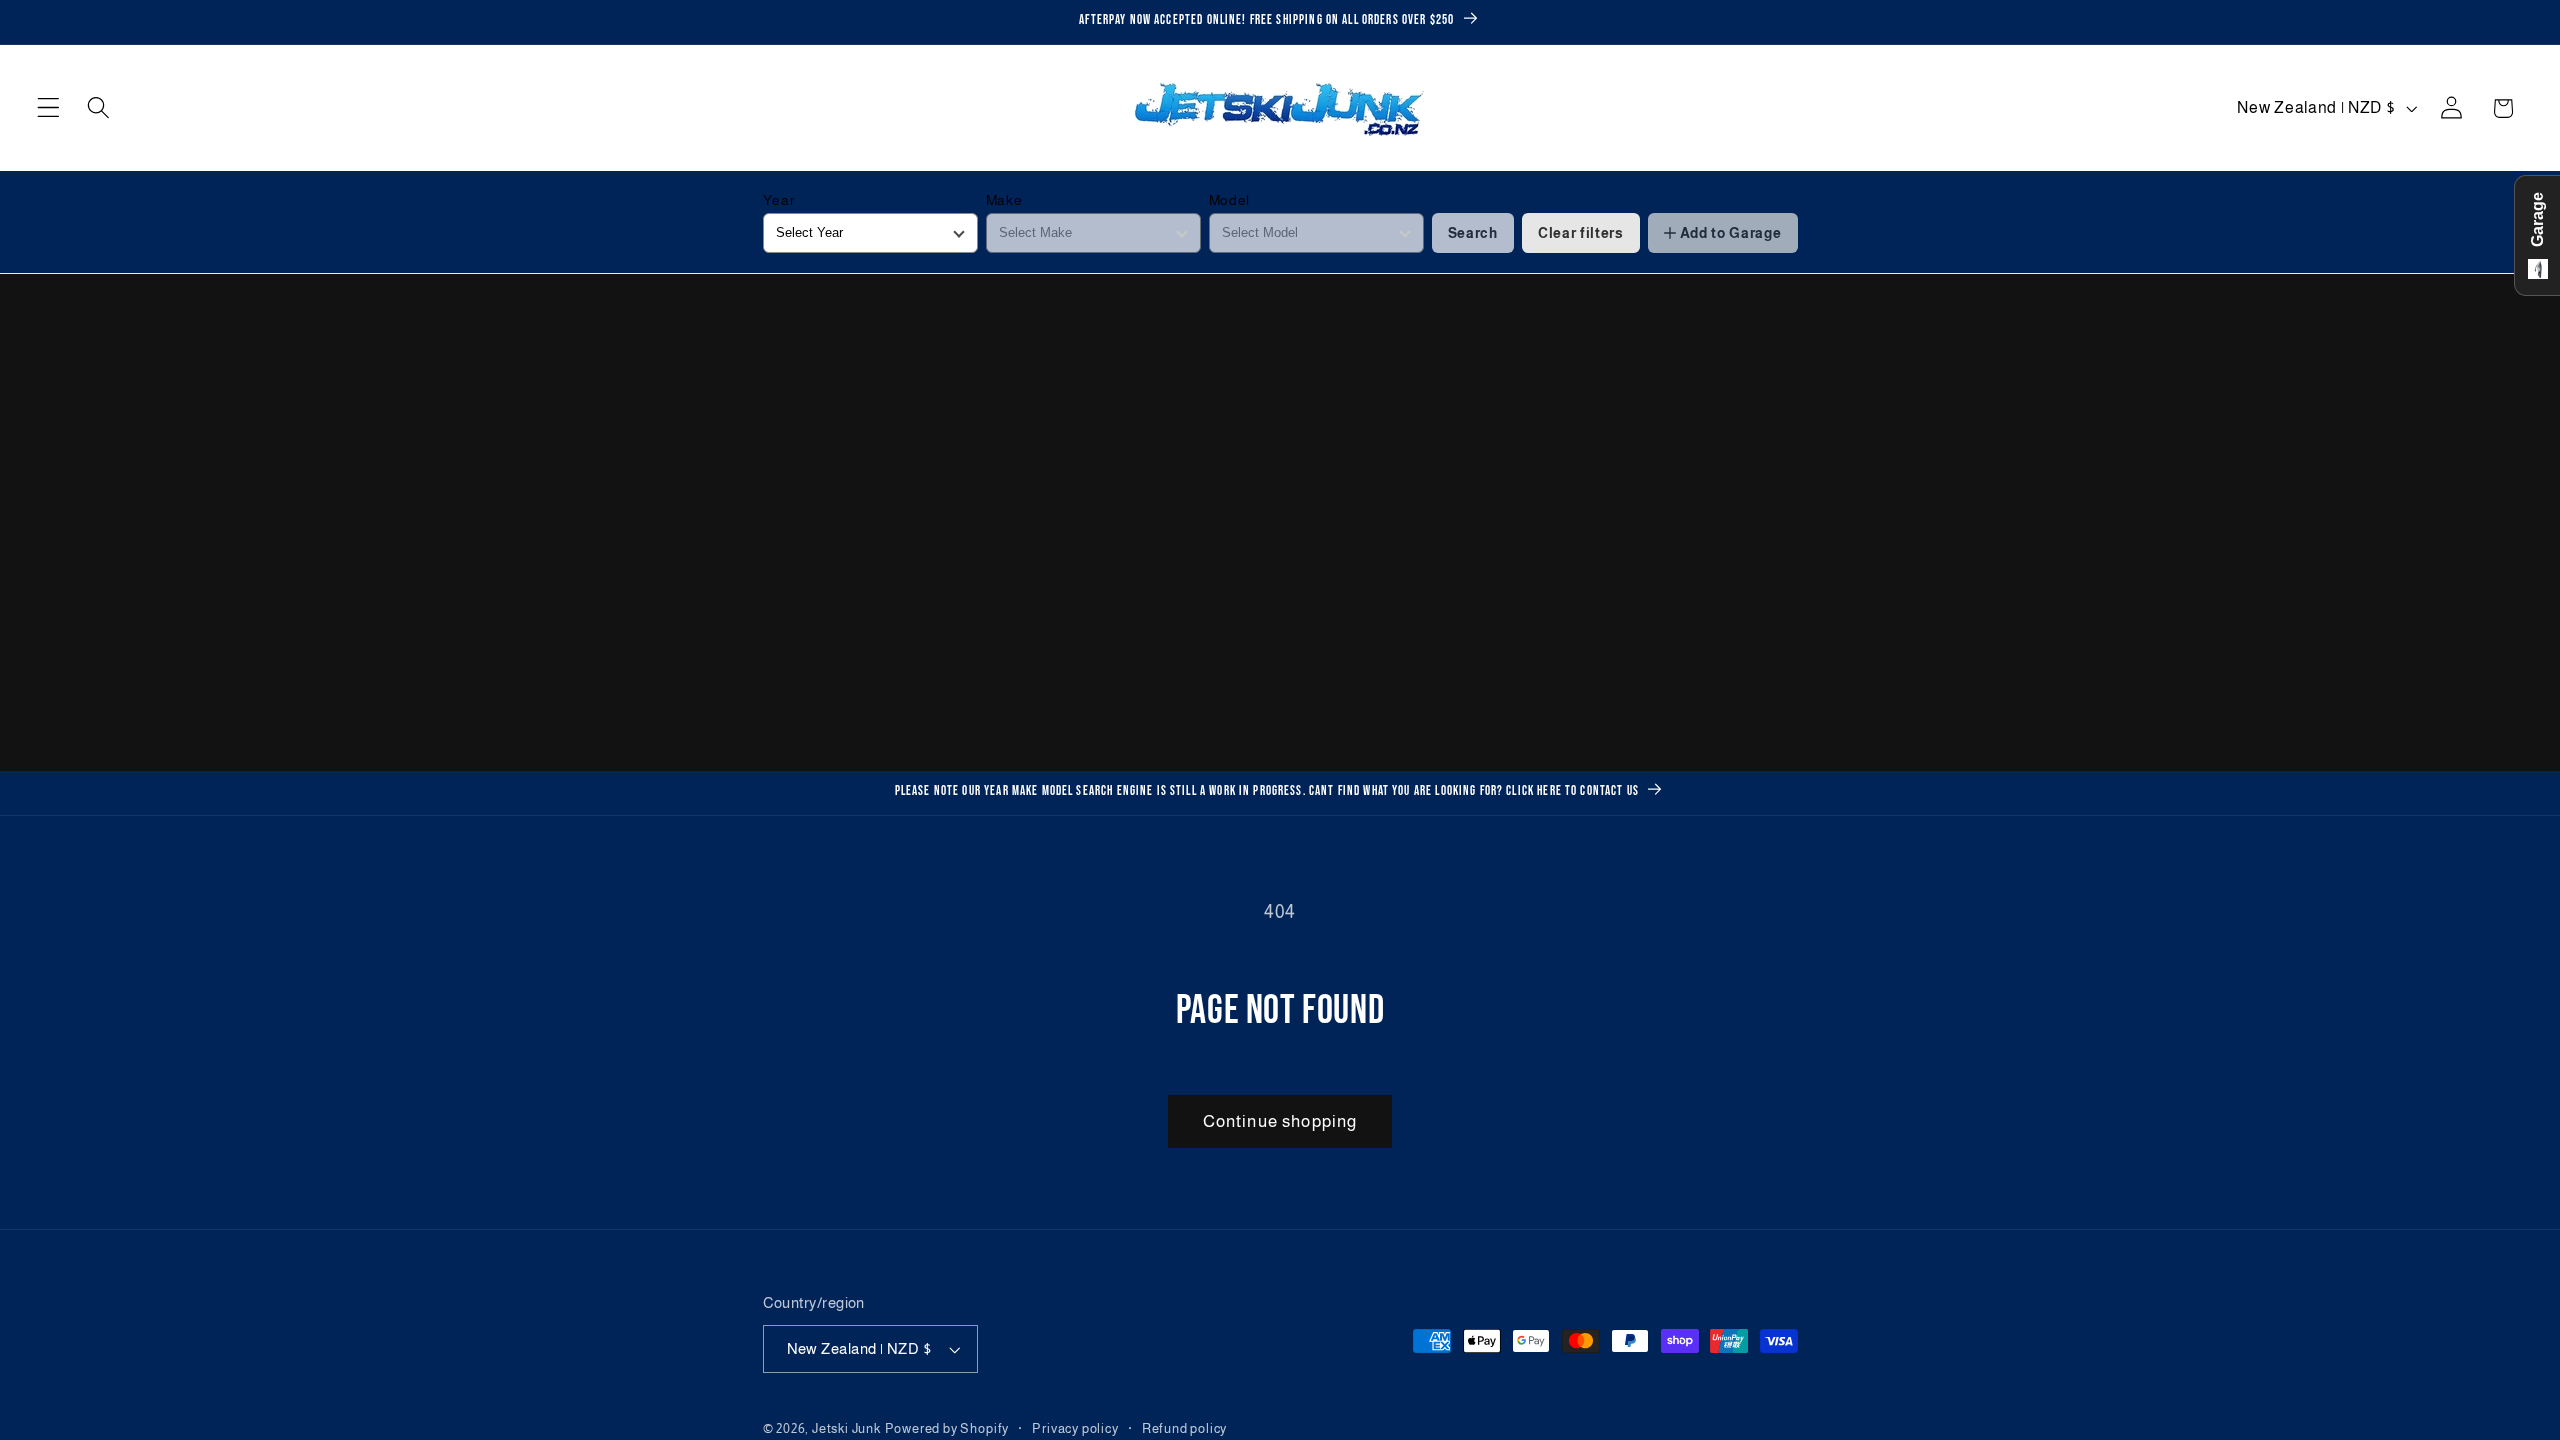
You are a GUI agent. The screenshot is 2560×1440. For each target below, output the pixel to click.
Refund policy (1184, 1429)
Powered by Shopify (947, 1429)
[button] (48, 108)
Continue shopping (1280, 1121)
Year (779, 200)
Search (1473, 233)
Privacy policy (1075, 1429)
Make (1004, 200)
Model (1229, 200)
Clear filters (1581, 233)
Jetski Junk (846, 1429)
